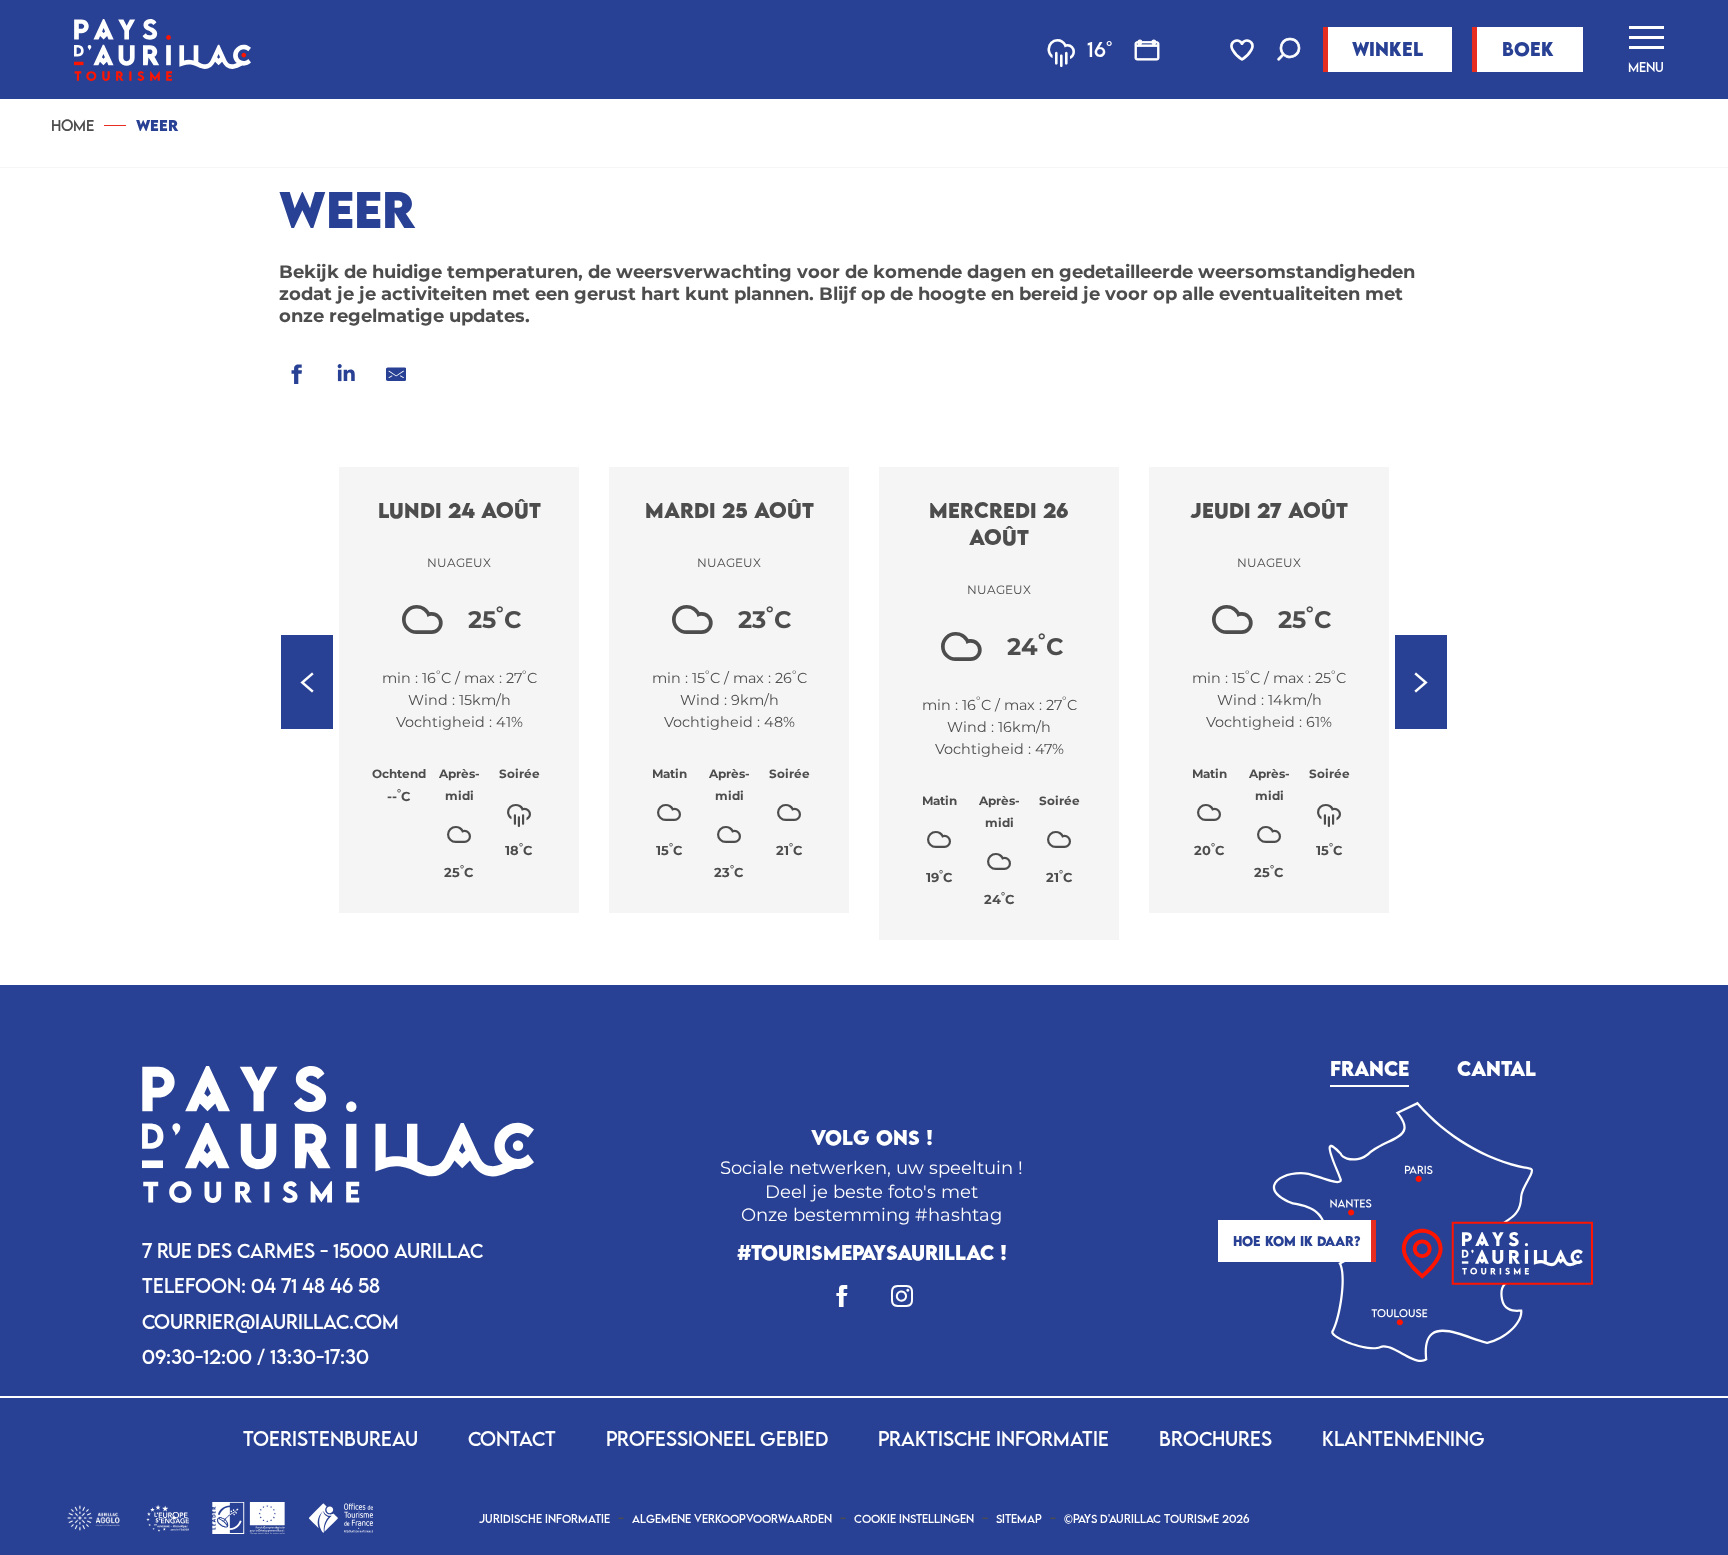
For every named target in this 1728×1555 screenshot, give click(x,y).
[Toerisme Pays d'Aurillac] (162, 49)
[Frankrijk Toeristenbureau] (340, 1515)
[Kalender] (1147, 50)
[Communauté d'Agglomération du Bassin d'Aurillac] (93, 1515)
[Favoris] (1244, 50)
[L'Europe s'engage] (167, 1515)
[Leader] (248, 1515)
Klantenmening (1403, 1438)
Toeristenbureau (330, 1438)
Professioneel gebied (717, 1438)
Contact (512, 1438)
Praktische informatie (993, 1438)
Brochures (1215, 1438)
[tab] (1369, 1065)
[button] (1289, 51)
